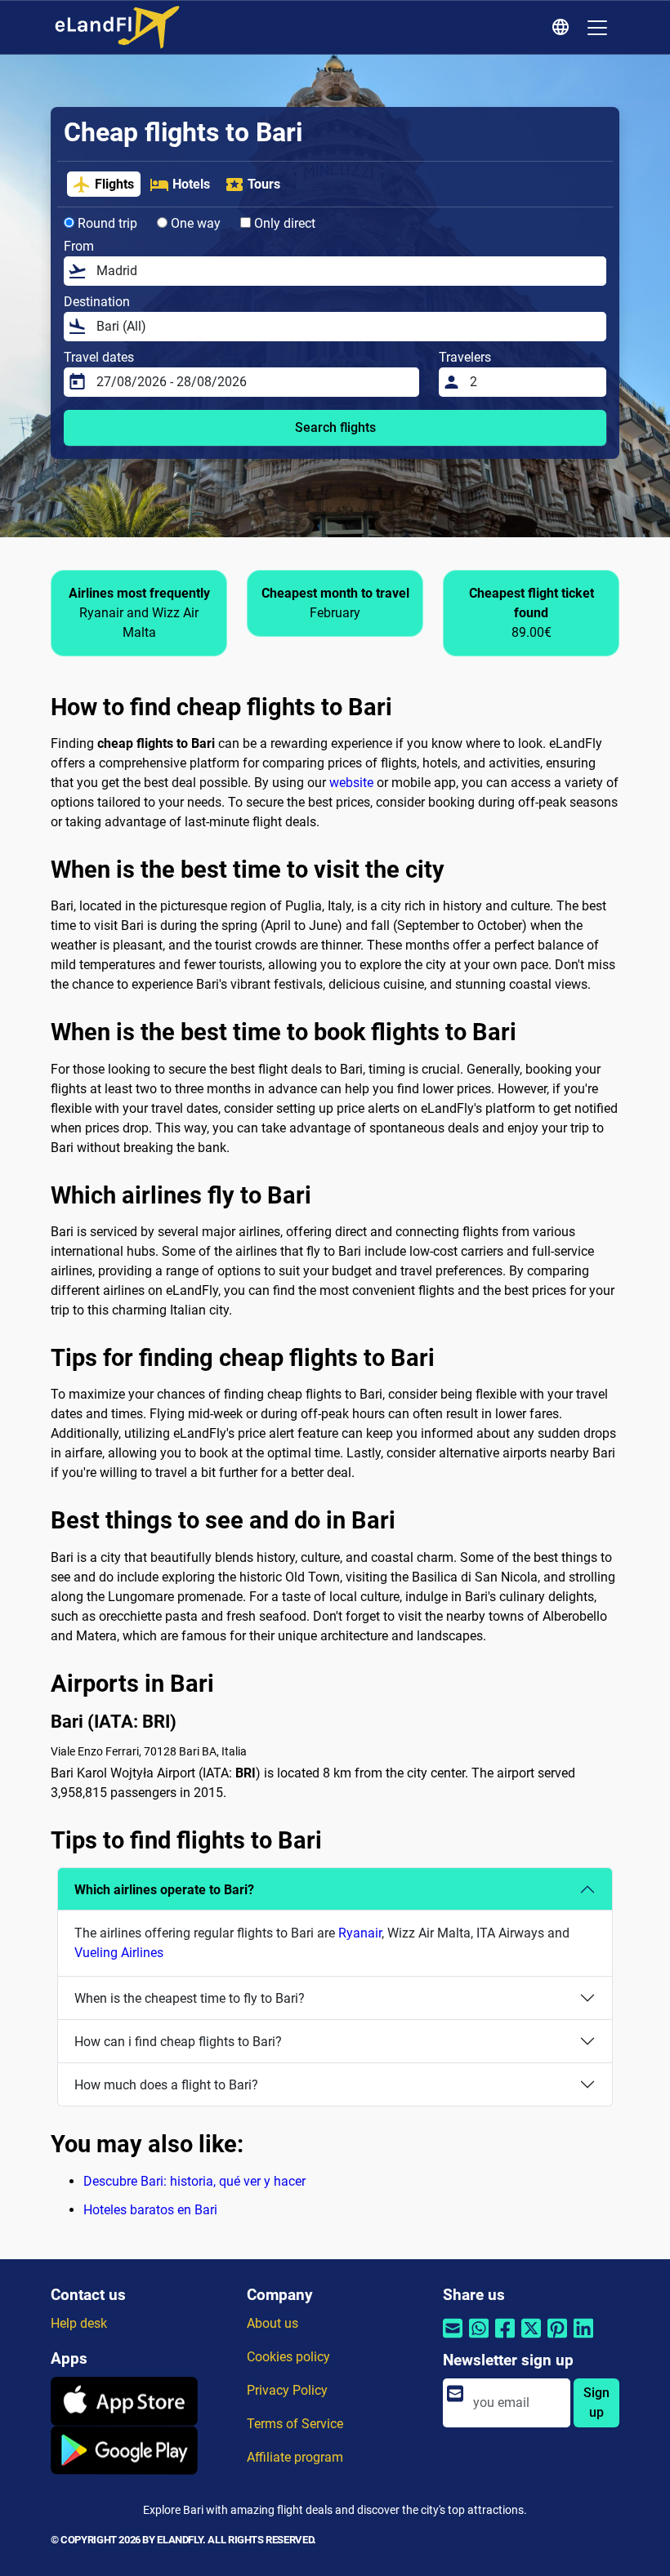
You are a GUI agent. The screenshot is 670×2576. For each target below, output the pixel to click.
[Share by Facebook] (505, 2339)
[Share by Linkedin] (583, 2339)
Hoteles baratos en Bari (150, 2210)
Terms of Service (295, 2424)
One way (194, 223)
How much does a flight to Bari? (166, 2085)
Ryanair (360, 1933)
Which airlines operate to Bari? (164, 1890)
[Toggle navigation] (597, 28)
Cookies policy (288, 2357)
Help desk (79, 2323)
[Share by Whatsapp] (479, 2339)
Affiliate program (295, 2457)
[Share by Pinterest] (557, 2339)
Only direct (283, 223)
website (351, 783)
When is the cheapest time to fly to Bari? (190, 1998)
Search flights (335, 427)
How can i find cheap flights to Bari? (178, 2042)
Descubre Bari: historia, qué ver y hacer (194, 2181)
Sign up (596, 2402)
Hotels (191, 184)
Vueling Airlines (119, 1953)
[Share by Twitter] (531, 2339)
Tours (264, 184)
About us (272, 2323)
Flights (114, 184)
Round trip (106, 223)
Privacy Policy (287, 2390)
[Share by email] (453, 2339)
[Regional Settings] (563, 28)
